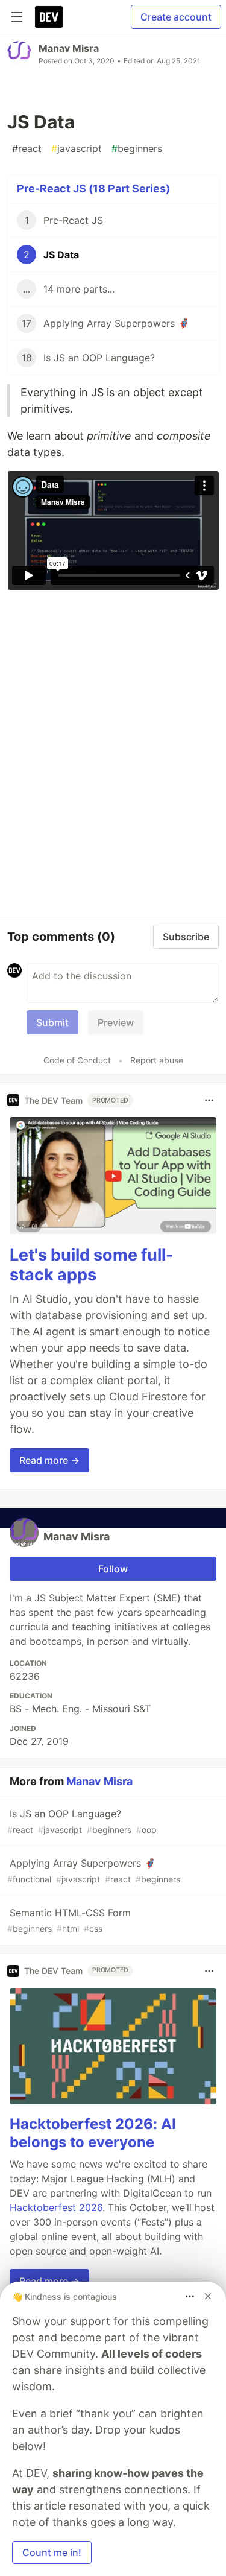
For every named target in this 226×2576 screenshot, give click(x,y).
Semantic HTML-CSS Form (69, 1920)
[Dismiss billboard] (208, 2296)
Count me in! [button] (52, 2552)
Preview (116, 1022)
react (27, 148)
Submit (52, 1022)
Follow (113, 1569)
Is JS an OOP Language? (82, 1821)
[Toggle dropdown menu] (209, 1100)
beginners (137, 148)
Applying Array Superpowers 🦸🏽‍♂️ (94, 1871)
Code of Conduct (77, 1060)
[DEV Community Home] (49, 17)
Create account (176, 17)
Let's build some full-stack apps (92, 1265)
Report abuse (157, 1060)
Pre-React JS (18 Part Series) (93, 188)
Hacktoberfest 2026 (56, 2207)
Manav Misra (69, 48)
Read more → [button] (49, 1460)
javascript (77, 148)
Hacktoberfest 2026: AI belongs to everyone (93, 2133)
